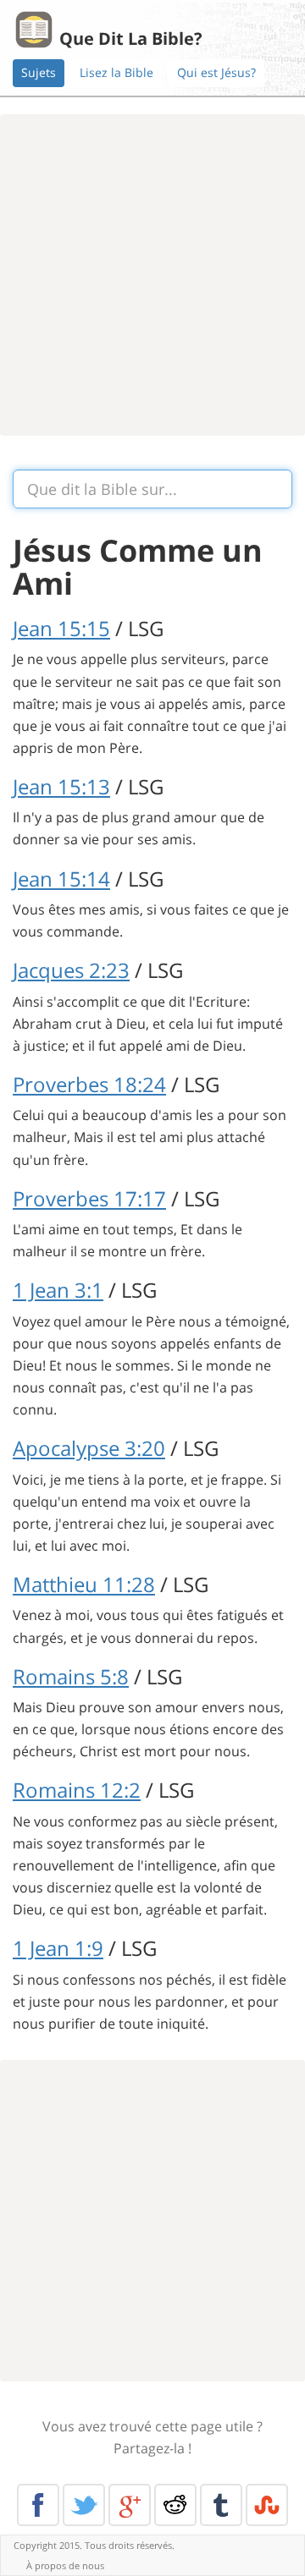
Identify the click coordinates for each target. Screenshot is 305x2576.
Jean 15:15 (61, 628)
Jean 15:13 (61, 786)
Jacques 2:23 (71, 970)
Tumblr (221, 2505)
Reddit (175, 2505)
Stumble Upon (267, 2505)
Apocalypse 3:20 (89, 1448)
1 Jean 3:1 (58, 1290)
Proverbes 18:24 (89, 1084)
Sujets (39, 72)
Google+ (130, 2505)
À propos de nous (65, 2565)
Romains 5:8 (71, 1676)
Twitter (84, 2505)
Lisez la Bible (116, 72)
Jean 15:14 (61, 879)
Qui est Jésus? (216, 72)
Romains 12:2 (77, 1790)
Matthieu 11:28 (84, 1584)
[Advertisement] (152, 275)
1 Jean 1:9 (58, 1948)
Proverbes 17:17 (89, 1198)
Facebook (38, 2505)
